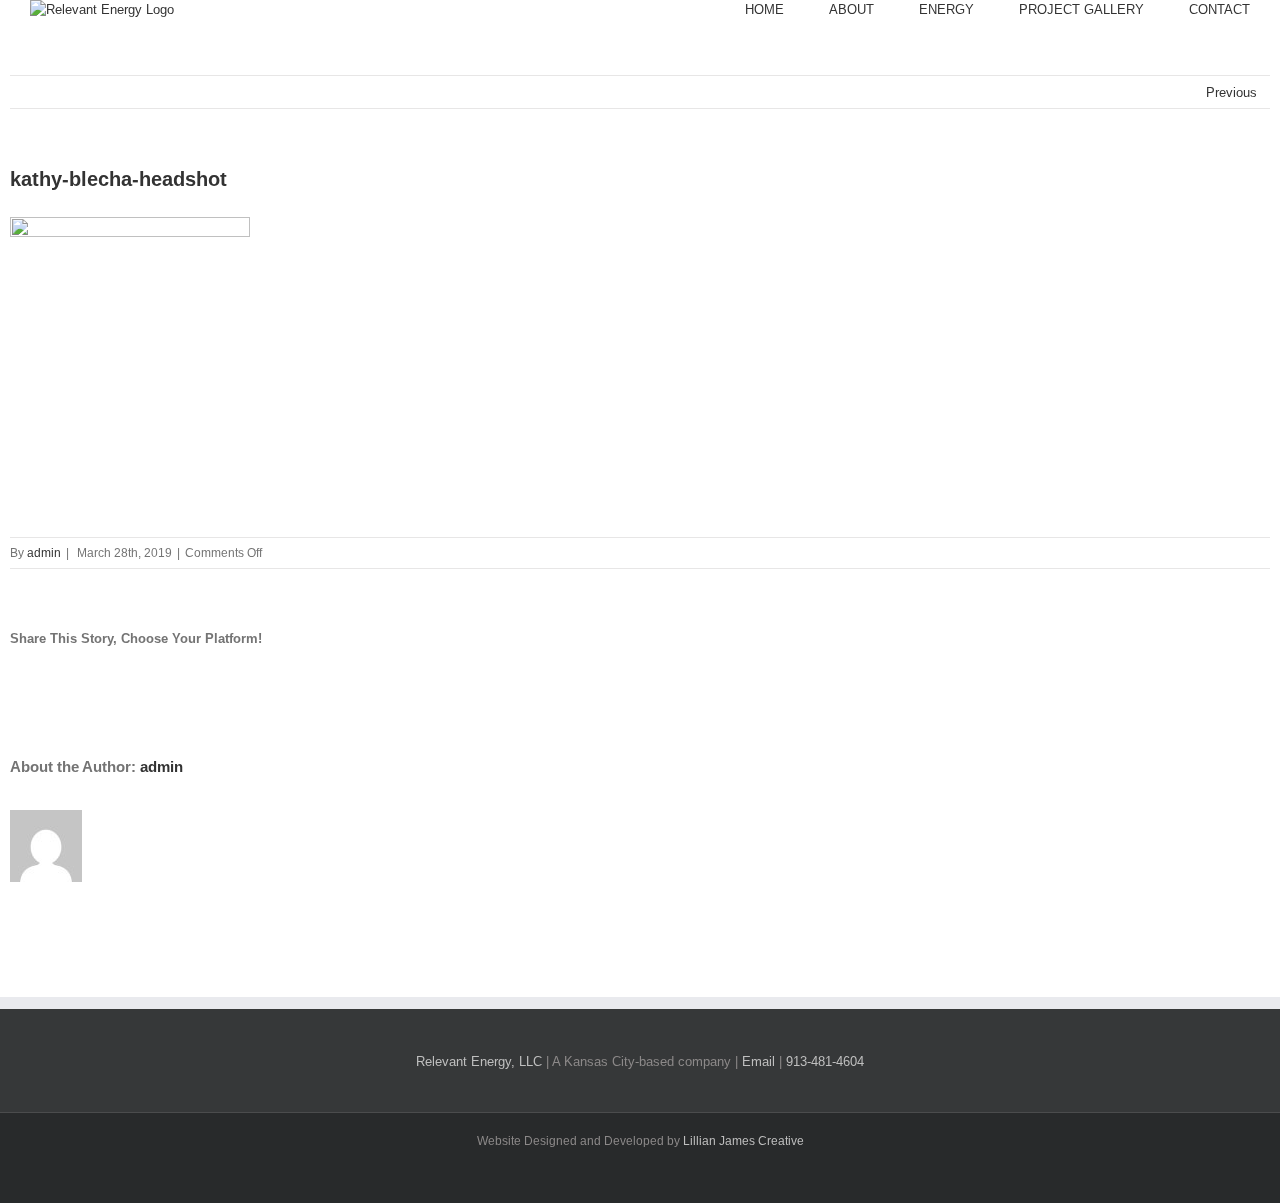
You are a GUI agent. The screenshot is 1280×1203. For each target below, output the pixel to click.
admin (44, 553)
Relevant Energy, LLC (479, 1061)
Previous (1231, 92)
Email (758, 1061)
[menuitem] (787, 10)
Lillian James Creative (743, 1141)
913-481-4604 (825, 1061)
